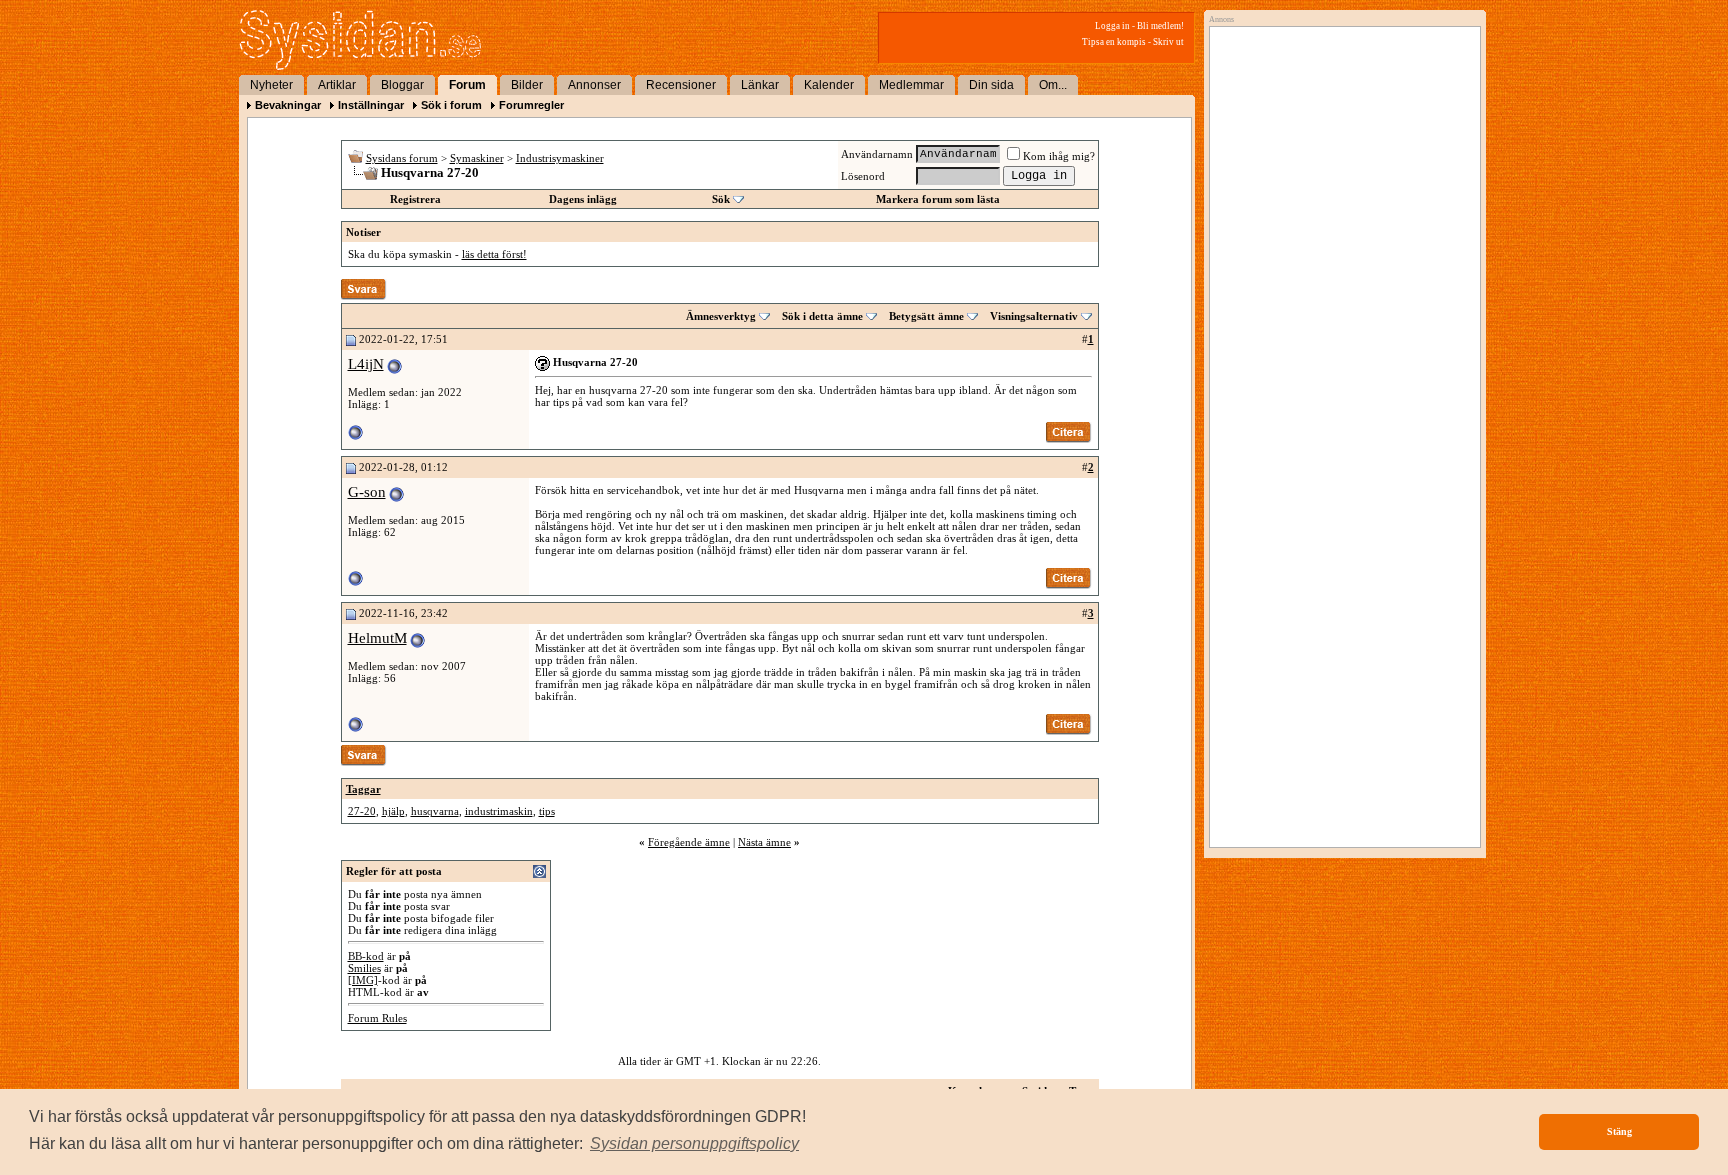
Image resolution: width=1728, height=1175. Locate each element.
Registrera (415, 199)
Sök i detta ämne (822, 316)
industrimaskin (499, 811)
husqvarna (435, 811)
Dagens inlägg (583, 199)
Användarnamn (877, 154)
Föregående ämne (689, 842)
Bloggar (402, 85)
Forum (467, 85)
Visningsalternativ (1034, 316)
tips (547, 811)
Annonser (594, 85)
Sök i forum (451, 105)
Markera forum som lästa (938, 199)
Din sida (991, 85)
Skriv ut (1168, 42)
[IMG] (363, 980)
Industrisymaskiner (560, 158)
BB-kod (366, 956)
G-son (367, 492)
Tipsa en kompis (1114, 42)
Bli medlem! (1160, 26)
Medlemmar (911, 85)
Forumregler (531, 105)
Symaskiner (477, 158)
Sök (721, 199)
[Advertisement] (1340, 237)
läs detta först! (494, 254)
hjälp (393, 811)
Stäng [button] (1619, 1131)
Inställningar (371, 105)
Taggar (363, 789)
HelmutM (377, 638)
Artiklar (337, 85)
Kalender (829, 85)
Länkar (760, 85)
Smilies (364, 968)
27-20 (362, 811)
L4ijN (366, 364)
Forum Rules (377, 1018)
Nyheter (271, 85)
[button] (694, 1144)
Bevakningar (288, 105)
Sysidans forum (402, 158)
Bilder (527, 85)
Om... (1053, 85)
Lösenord (863, 176)
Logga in (1112, 26)
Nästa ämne (764, 842)
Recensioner (681, 85)
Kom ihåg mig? (1059, 156)
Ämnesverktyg (721, 316)
